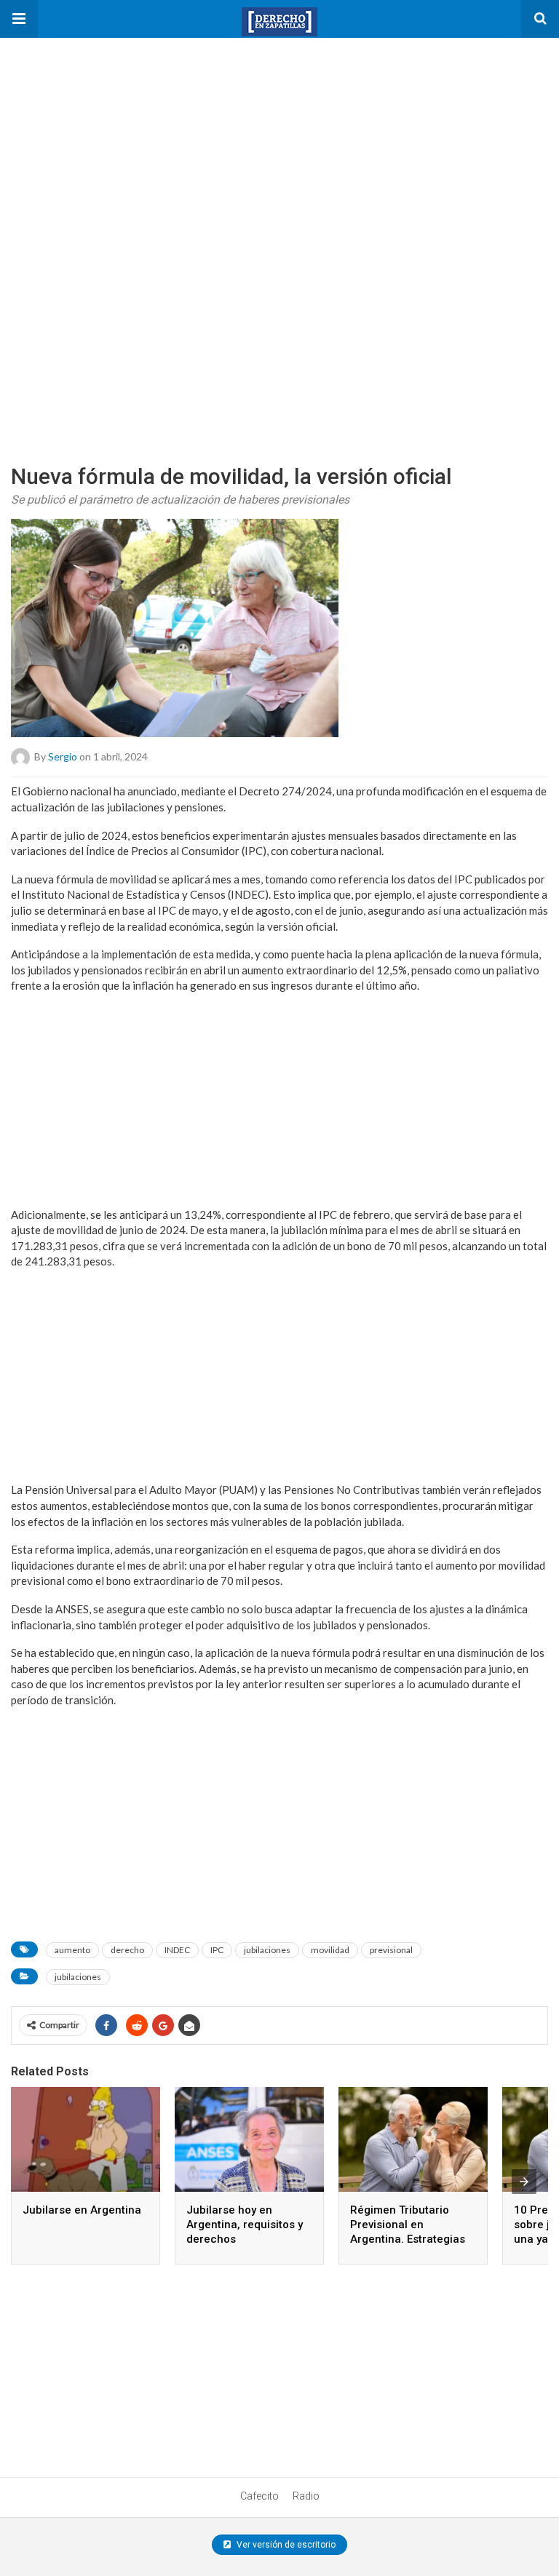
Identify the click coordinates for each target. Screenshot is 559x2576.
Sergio (63, 756)
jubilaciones (267, 1950)
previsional (391, 1950)
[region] (109, 129)
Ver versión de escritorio (285, 2545)
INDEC (177, 1950)
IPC (217, 1950)
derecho (127, 1950)
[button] (19, 19)
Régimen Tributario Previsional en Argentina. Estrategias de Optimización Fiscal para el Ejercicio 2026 (409, 2239)
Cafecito (259, 2496)
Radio (306, 2496)
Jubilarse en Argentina (82, 2210)
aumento (72, 1950)
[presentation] (524, 2182)
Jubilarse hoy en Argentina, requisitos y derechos (245, 2225)
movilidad (330, 1950)
